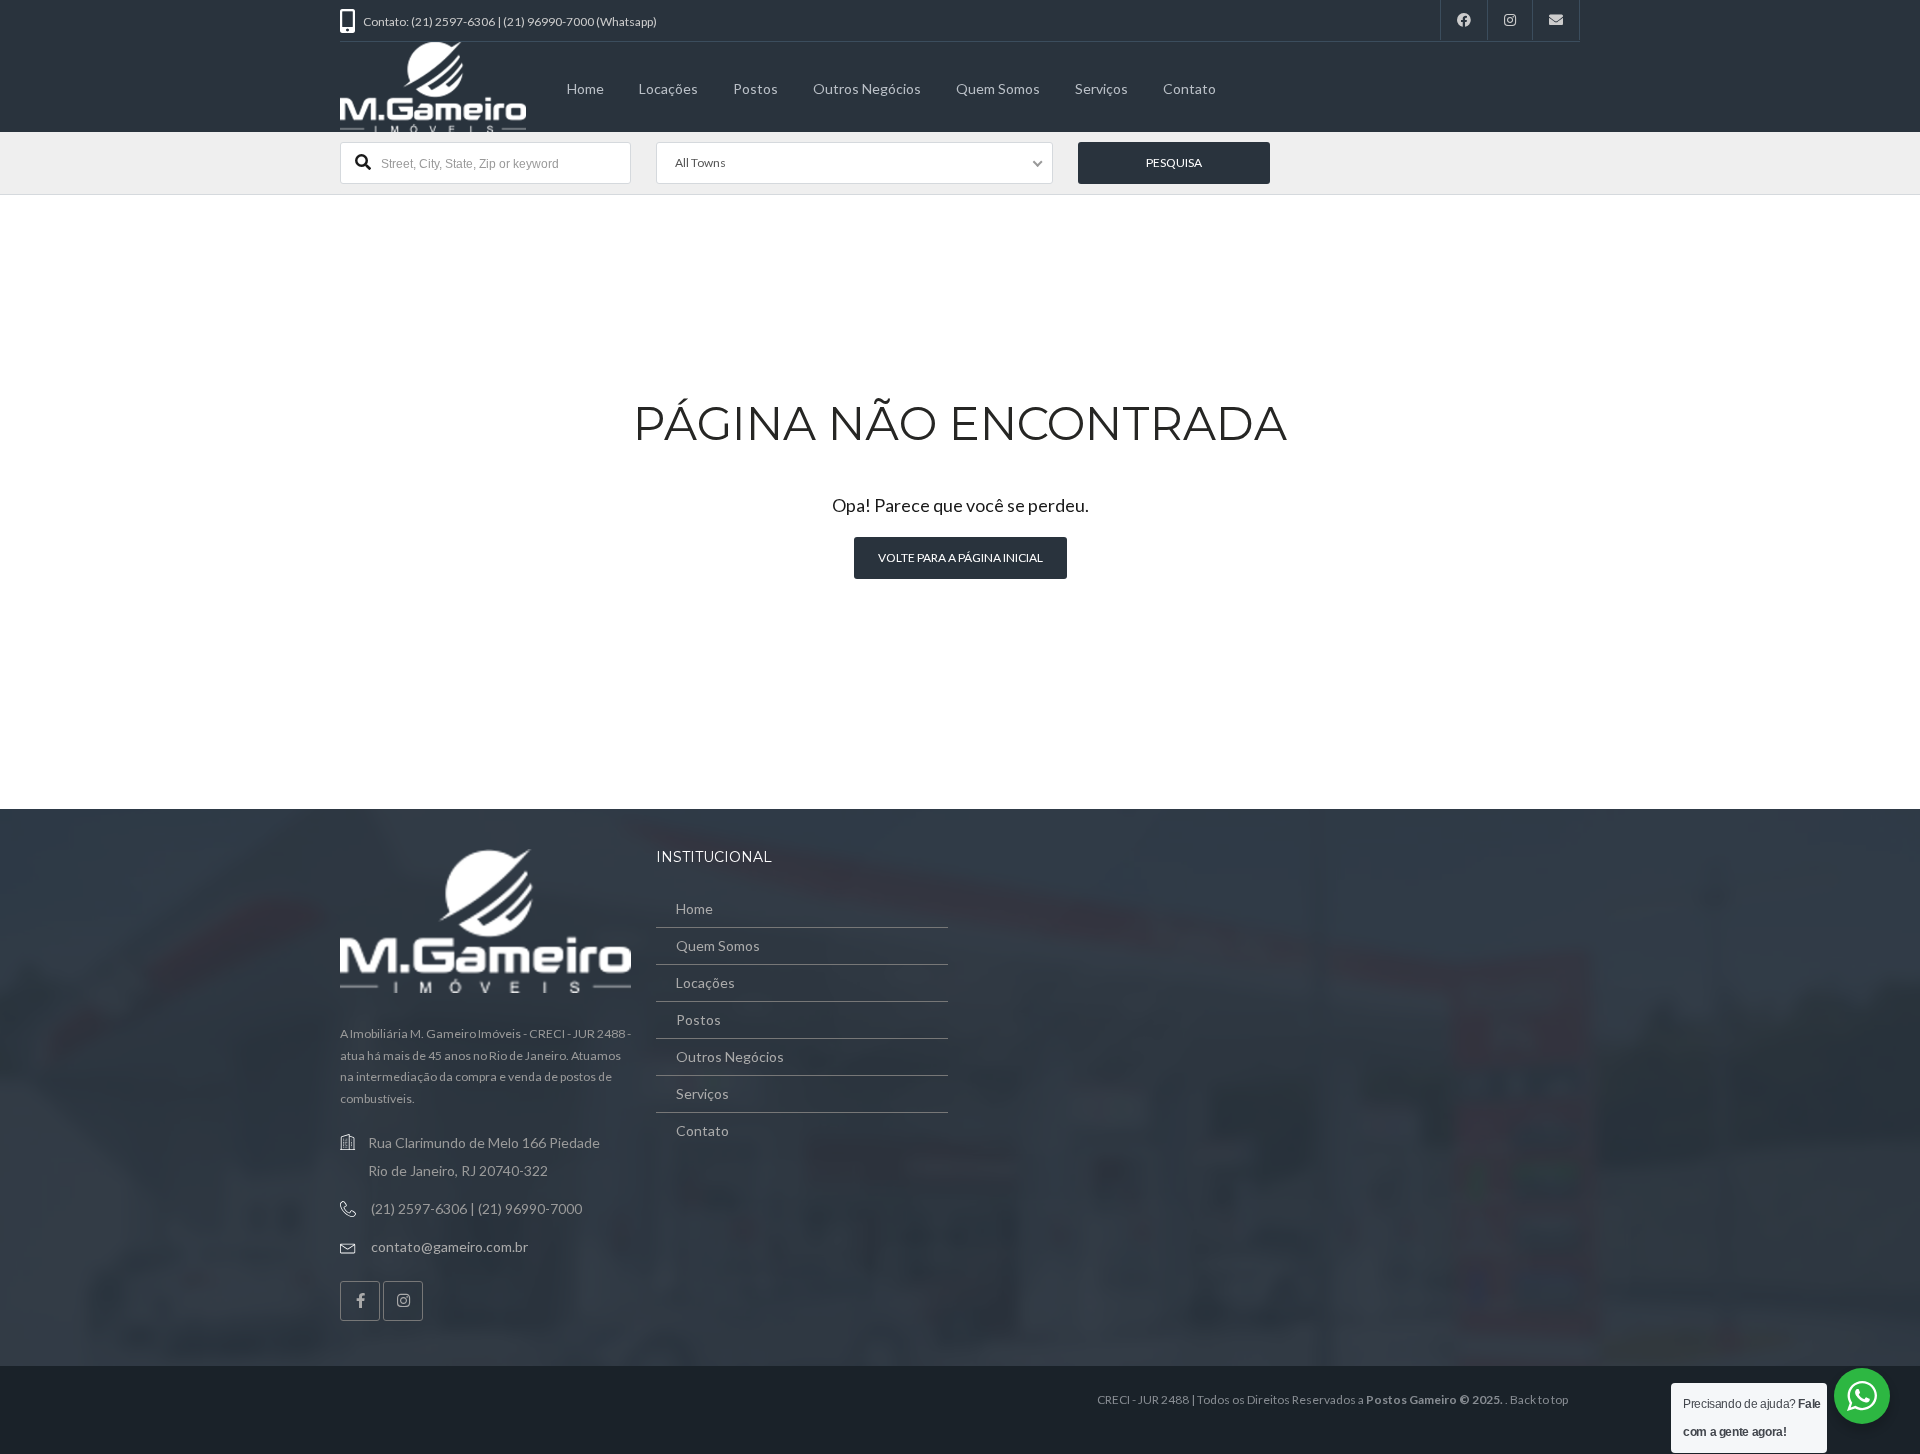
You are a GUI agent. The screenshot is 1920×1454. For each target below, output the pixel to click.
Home (585, 88)
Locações (668, 88)
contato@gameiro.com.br (449, 1246)
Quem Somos (998, 88)
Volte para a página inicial (960, 557)
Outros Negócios (867, 88)
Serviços (1101, 88)
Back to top (1539, 1399)
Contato (1189, 88)
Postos (755, 88)
